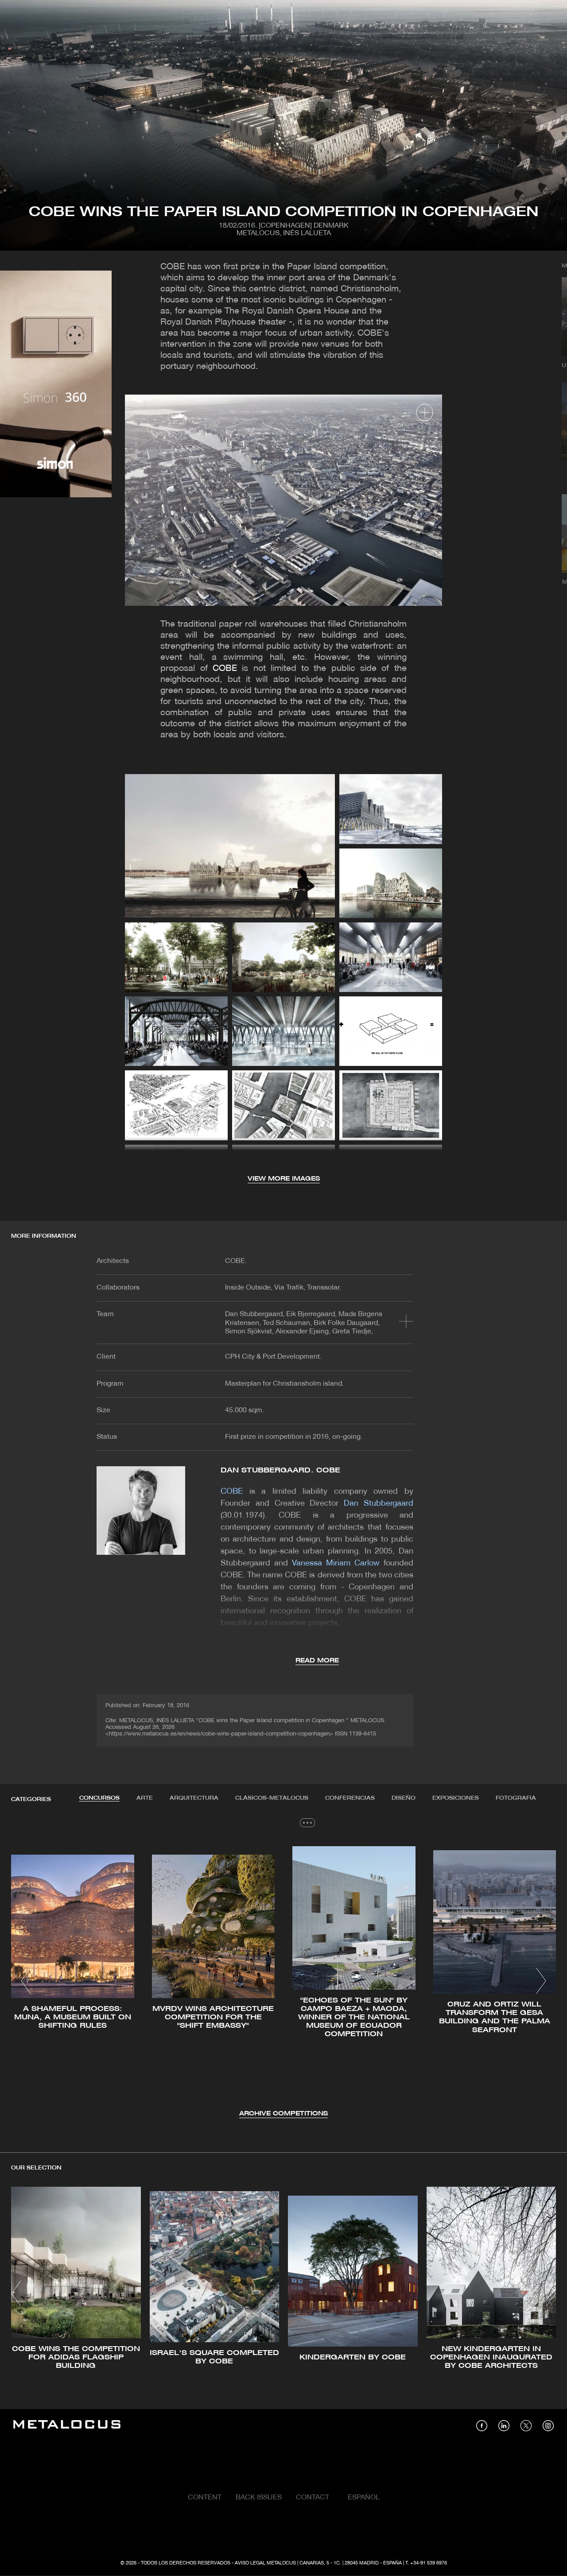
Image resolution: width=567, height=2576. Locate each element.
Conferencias (350, 1798)
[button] (26, 1981)
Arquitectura (194, 1798)
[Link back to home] (67, 2426)
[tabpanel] (283, 1982)
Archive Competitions (283, 2114)
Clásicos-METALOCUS (272, 1798)
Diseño (404, 1798)
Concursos (99, 1798)
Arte (145, 1798)
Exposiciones (456, 1798)
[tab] (99, 1798)
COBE (225, 669)
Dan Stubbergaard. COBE (280, 1470)
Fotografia (516, 1798)
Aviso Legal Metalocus (265, 2563)
